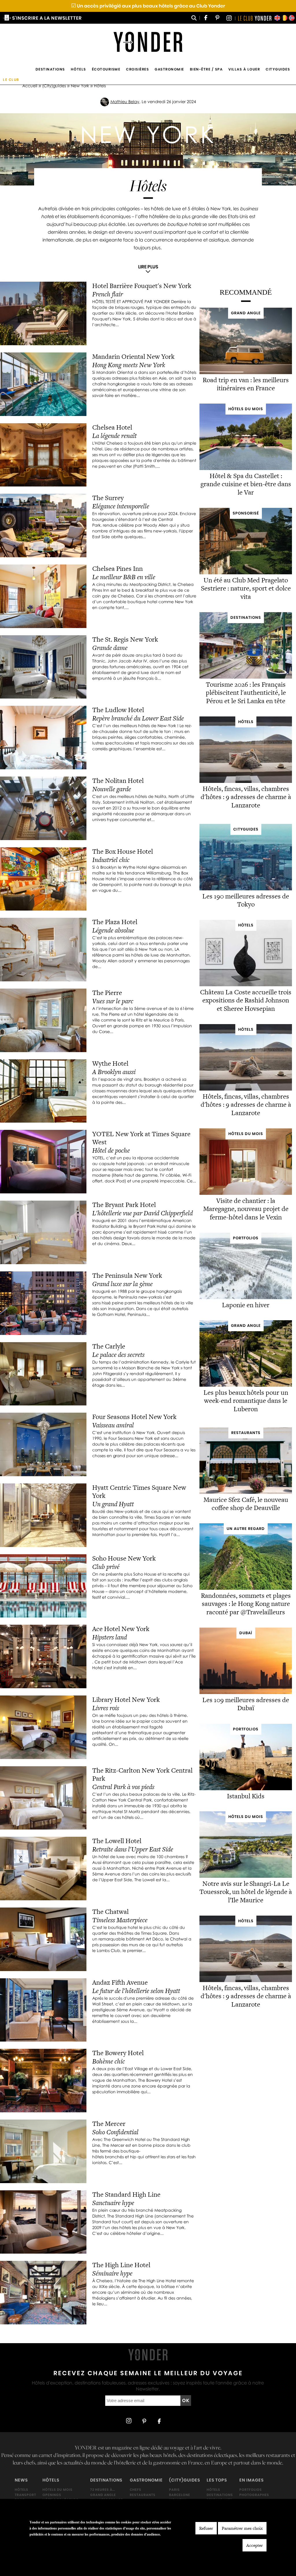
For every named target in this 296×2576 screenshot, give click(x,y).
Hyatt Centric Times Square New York (139, 1492)
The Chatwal (110, 1912)
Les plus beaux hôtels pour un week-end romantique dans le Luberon (246, 1401)
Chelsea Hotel (112, 427)
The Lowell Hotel (117, 1841)
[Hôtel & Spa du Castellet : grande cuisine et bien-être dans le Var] (246, 468)
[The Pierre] (43, 1020)
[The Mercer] (43, 2151)
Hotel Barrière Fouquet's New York (143, 286)
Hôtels (78, 69)
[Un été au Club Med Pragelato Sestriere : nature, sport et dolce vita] (246, 573)
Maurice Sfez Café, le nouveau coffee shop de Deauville (246, 1504)
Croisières (137, 69)
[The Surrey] (43, 525)
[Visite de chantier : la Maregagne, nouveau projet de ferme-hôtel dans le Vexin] (246, 1193)
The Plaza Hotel (115, 922)
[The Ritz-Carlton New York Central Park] (43, 1798)
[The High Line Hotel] (43, 2293)
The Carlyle (109, 1346)
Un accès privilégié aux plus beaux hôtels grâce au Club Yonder (148, 6)
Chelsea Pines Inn (118, 569)
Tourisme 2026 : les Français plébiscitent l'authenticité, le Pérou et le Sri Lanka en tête (246, 693)
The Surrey (108, 498)
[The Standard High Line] (43, 2222)
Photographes (254, 2495)
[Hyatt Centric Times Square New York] (43, 1515)
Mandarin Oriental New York (133, 356)
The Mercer (109, 2124)
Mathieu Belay (125, 102)
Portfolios (251, 2490)
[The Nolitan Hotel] (43, 808)
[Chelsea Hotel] (43, 455)
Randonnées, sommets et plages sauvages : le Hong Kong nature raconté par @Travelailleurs (246, 1604)
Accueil (30, 86)
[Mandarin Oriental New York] (43, 384)
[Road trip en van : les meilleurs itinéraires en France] (246, 373)
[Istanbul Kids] (246, 1789)
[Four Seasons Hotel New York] (43, 1444)
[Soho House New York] (43, 1586)
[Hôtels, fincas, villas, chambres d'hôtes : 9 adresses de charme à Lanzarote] (246, 781)
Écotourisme (106, 69)
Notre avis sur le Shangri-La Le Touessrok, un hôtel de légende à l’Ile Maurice (246, 1892)
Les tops (217, 2480)
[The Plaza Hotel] (43, 950)
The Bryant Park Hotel (124, 1205)
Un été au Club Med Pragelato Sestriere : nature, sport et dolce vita (246, 588)
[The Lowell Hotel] (43, 1869)
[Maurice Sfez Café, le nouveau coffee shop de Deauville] (246, 1492)
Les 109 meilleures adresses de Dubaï (246, 1704)
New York (80, 86)
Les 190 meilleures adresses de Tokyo (246, 900)
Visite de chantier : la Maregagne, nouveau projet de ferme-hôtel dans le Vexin (246, 1209)
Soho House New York (124, 1558)
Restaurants (143, 2495)
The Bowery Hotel (118, 2053)
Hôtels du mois (58, 2490)
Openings (52, 2495)
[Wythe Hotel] (43, 1091)
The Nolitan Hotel (118, 781)
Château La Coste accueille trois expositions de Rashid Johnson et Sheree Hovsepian (246, 1000)
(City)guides (54, 86)
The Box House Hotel (123, 851)
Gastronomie (169, 69)
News (21, 2480)
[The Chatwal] (43, 1939)
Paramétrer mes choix (242, 2528)
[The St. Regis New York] (43, 667)
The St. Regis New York (125, 639)
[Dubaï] (246, 1693)
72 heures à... (103, 2490)
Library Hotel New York (126, 1700)
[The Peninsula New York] (43, 1303)
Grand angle (103, 2495)
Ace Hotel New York (121, 1629)
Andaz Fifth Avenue (120, 1982)
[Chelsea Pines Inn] (43, 596)
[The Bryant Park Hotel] (43, 1232)
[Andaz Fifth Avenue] (43, 2010)
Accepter (255, 2545)
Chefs (136, 2490)
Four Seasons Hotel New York (134, 1417)
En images (251, 2480)
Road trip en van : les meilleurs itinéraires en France (246, 384)
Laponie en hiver (246, 1305)
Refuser (206, 2528)
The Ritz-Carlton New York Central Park (142, 1774)
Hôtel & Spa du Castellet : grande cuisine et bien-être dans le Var (246, 484)
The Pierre (107, 993)
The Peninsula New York (127, 1275)
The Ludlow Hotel (118, 710)
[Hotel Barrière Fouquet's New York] (43, 313)
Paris (174, 2490)
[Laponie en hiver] (246, 1298)
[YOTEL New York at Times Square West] (43, 1162)
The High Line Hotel (121, 2265)
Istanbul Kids (246, 1796)
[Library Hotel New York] (43, 1727)
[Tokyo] (246, 889)
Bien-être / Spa (206, 69)
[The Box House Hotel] (43, 879)
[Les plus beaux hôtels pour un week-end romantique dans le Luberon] (246, 1385)
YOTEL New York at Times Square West (141, 1138)
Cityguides (278, 69)
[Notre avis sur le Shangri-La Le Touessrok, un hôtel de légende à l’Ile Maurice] (246, 1876)
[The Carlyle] (43, 1374)
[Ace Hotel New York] (43, 1656)
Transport (25, 2495)
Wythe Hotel (110, 1063)
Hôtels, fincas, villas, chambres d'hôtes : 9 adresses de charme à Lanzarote (246, 797)
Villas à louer (244, 69)
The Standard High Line (126, 2194)
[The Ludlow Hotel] (43, 738)
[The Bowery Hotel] (43, 2081)
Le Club (11, 80)
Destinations (50, 69)
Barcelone (180, 2495)
